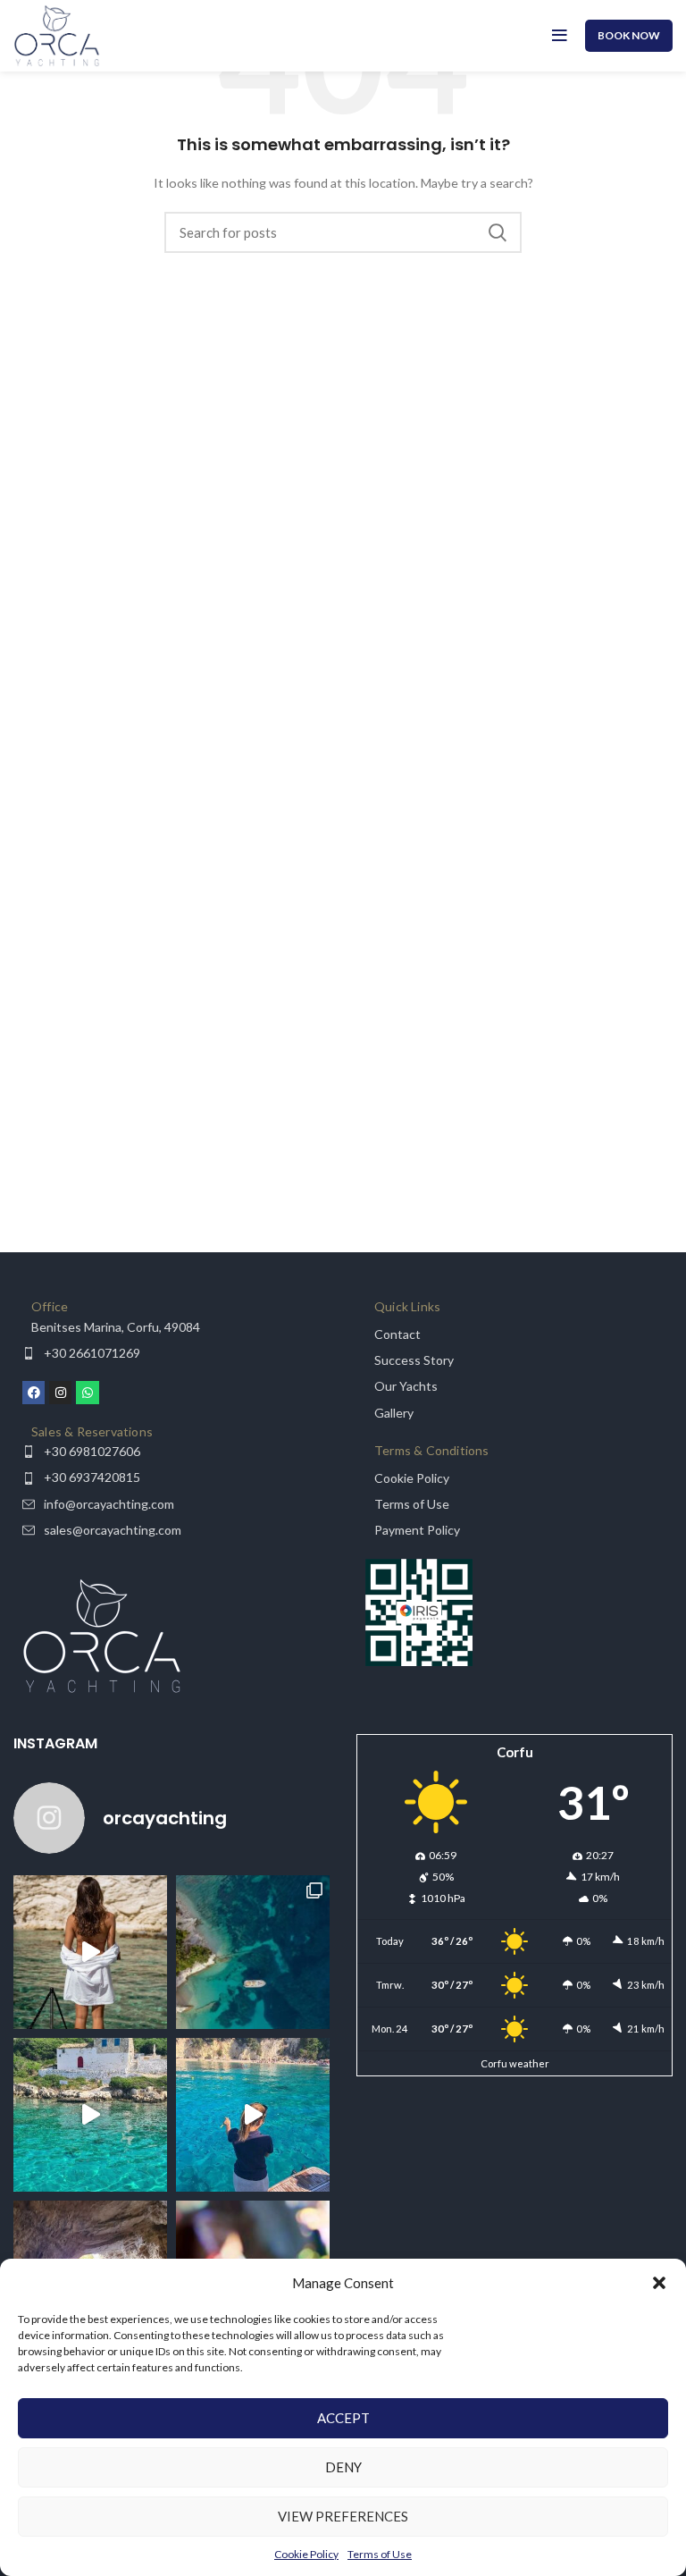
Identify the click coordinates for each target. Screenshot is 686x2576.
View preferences (343, 2516)
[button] (659, 2283)
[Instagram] (60, 1392)
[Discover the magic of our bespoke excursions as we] (90, 1952)
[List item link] (171, 1327)
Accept (343, 2418)
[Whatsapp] (87, 1392)
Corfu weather (515, 2063)
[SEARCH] (498, 232)
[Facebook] (33, 1392)
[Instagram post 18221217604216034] (253, 2115)
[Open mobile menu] (560, 36)
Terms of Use (380, 2554)
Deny (343, 2467)
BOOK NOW (629, 35)
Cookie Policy (306, 2554)
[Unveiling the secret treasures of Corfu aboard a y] (253, 1952)
